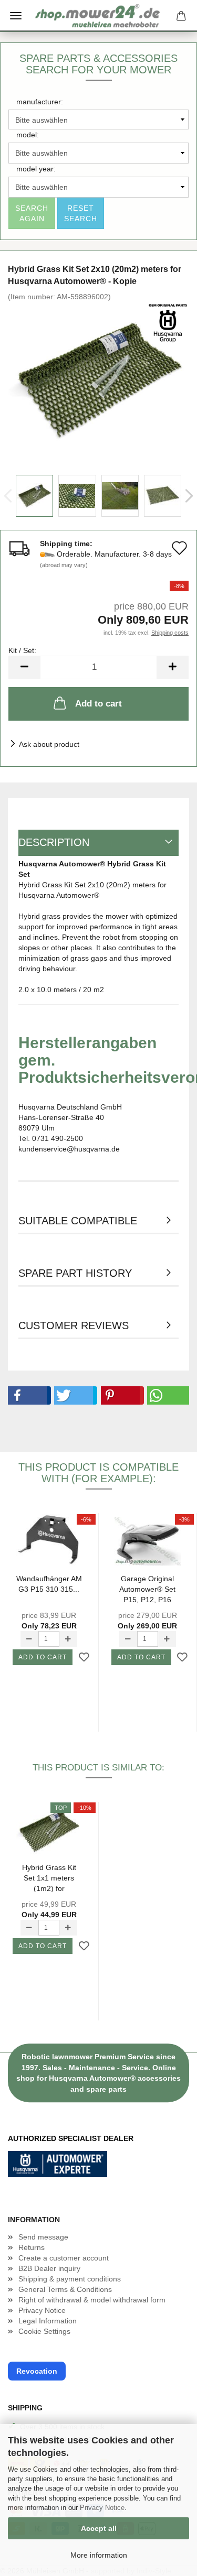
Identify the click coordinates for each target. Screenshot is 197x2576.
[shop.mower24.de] (99, 16)
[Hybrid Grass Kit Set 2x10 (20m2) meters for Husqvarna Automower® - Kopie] (98, 379)
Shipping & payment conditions (70, 2279)
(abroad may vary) (64, 565)
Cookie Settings (44, 2331)
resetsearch (81, 213)
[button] (27, 1395)
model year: (36, 169)
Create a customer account (64, 2258)
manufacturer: (40, 102)
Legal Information (48, 2321)
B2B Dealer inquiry (49, 2268)
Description (54, 842)
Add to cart (98, 704)
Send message (43, 2237)
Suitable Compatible (78, 1221)
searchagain (32, 213)
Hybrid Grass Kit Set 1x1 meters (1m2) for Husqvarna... (49, 1878)
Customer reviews (74, 1325)
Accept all (99, 2528)
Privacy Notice (102, 2508)
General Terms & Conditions (65, 2289)
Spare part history (75, 1273)
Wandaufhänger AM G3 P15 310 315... (49, 1584)
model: (28, 135)
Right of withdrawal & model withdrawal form (92, 2300)
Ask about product (49, 744)
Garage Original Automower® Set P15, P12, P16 (147, 1589)
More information (99, 2555)
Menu (16, 16)
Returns (32, 2247)
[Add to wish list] (84, 1658)
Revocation (37, 2371)
